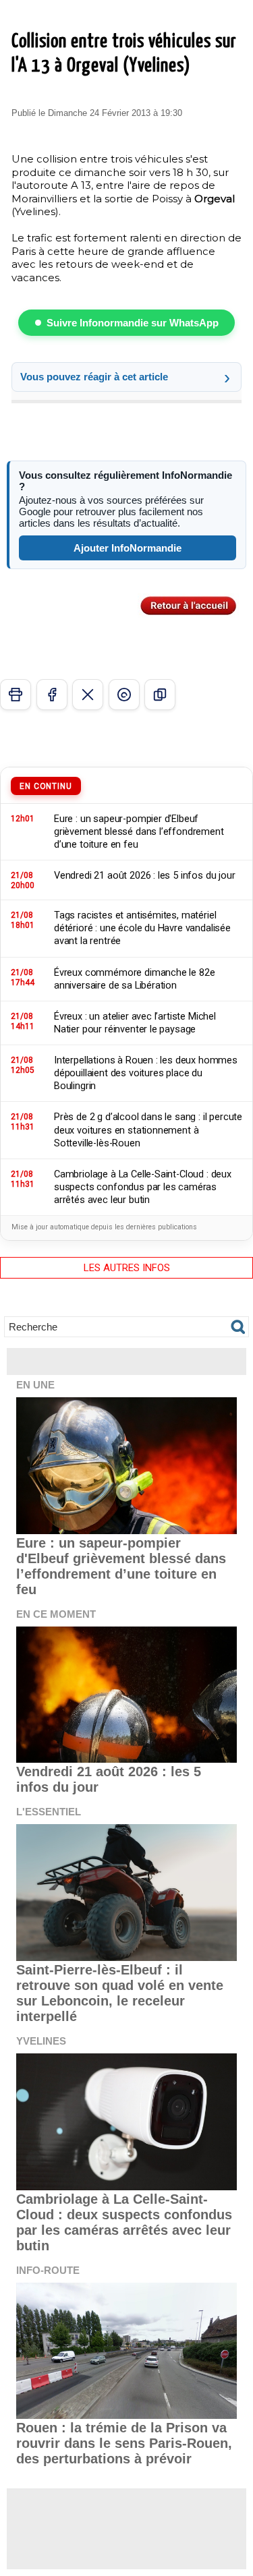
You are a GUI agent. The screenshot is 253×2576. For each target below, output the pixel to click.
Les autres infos (127, 1268)
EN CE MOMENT (56, 1614)
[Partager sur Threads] (124, 695)
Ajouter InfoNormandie (128, 548)
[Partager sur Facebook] (52, 695)
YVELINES (41, 2041)
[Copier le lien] (160, 695)
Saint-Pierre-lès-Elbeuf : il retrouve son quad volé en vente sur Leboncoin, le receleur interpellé (120, 1993)
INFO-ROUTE (48, 2270)
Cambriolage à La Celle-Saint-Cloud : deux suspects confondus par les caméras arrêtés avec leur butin (124, 2222)
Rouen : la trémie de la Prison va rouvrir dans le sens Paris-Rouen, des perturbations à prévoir (124, 2443)
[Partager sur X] (88, 695)
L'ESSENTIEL (49, 1812)
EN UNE (35, 1385)
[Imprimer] (16, 695)
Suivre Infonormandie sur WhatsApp (133, 323)
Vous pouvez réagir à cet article (94, 377)
